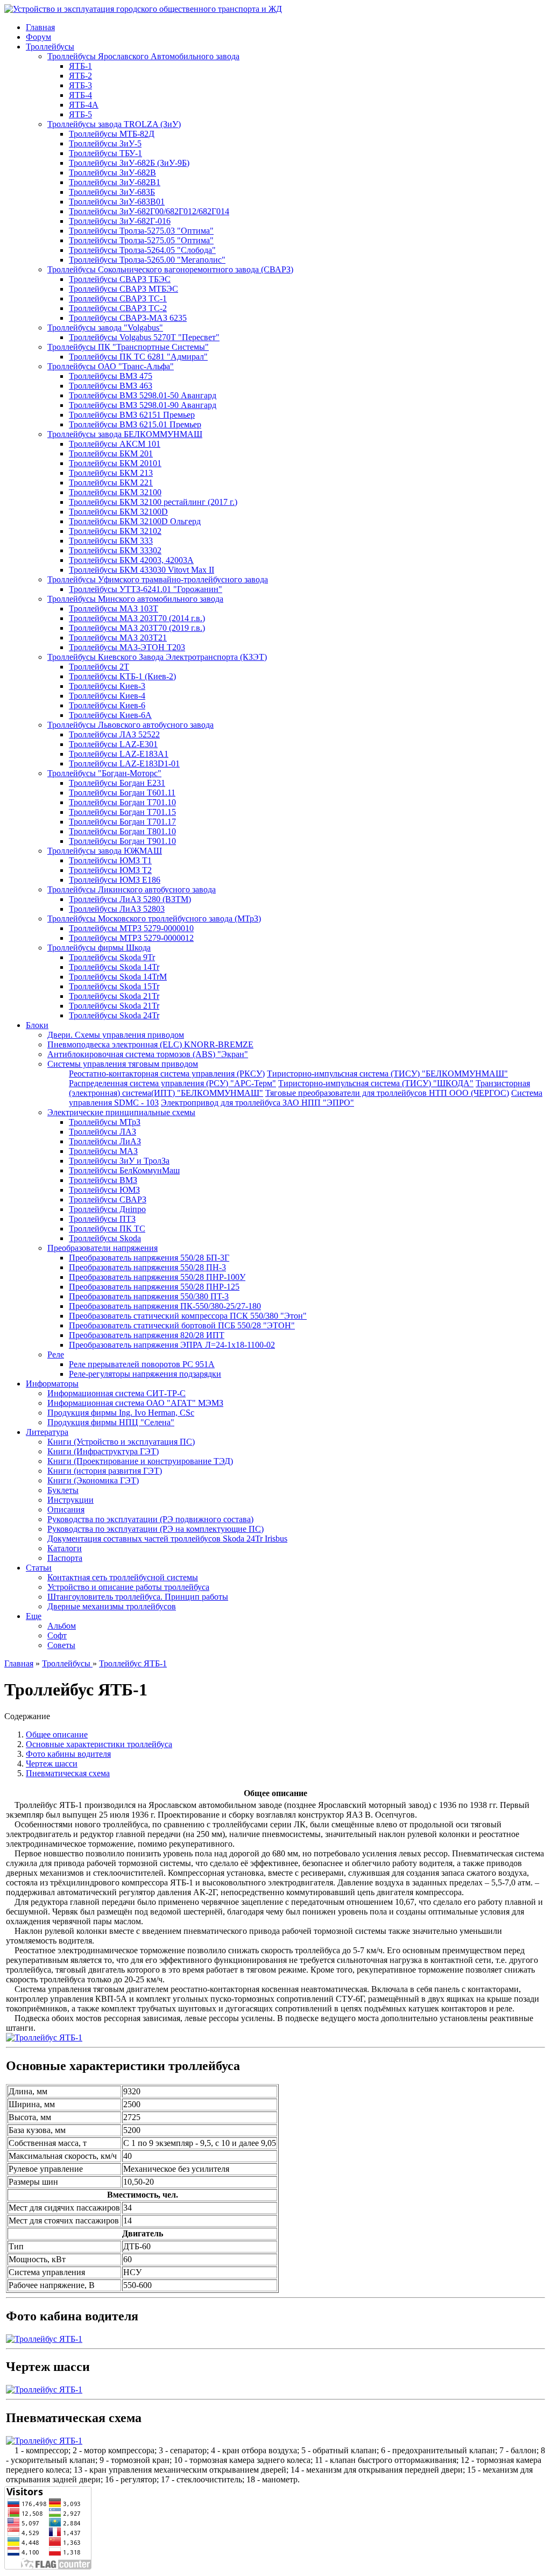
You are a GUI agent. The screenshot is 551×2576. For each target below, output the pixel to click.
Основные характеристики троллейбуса (99, 1744)
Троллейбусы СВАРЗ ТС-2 (118, 308)
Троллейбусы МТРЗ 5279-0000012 (131, 938)
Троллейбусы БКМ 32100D (118, 512)
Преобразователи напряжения (103, 1248)
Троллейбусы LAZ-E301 (113, 744)
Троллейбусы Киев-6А (110, 715)
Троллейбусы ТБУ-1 (105, 153)
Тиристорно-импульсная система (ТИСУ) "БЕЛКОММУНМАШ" (387, 1074)
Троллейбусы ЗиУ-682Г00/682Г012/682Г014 (149, 211)
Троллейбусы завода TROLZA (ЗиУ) (114, 124)
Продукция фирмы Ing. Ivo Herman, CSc (121, 1413)
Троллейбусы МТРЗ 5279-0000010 (131, 928)
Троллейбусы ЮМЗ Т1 (110, 860)
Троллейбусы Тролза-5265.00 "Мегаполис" (147, 260)
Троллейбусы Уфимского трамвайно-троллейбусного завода (158, 579)
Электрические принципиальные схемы (121, 1112)
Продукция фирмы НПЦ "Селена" (111, 1422)
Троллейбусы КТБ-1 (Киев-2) (122, 676)
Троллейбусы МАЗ (103, 1151)
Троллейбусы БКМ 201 (111, 453)
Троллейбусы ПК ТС (107, 1229)
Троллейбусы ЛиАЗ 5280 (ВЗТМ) (130, 899)
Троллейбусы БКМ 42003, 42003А (131, 560)
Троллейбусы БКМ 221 (111, 483)
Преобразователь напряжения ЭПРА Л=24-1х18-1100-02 (172, 1345)
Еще (34, 1616)
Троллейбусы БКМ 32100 (115, 492)
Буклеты (63, 1490)
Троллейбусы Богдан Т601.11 (122, 793)
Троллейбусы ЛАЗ (103, 1132)
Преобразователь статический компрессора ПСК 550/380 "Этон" (188, 1316)
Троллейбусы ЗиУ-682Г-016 (120, 221)
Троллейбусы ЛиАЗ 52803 (117, 909)
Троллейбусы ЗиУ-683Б (112, 192)
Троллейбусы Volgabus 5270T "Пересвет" (144, 337)
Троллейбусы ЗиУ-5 (105, 143)
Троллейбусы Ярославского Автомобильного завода (143, 56)
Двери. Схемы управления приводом (116, 1035)
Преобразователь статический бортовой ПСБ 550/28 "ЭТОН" (182, 1325)
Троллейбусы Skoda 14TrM (118, 977)
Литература (47, 1432)
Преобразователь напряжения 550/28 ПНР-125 (154, 1287)
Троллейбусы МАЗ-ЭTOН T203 (127, 647)
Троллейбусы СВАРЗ (108, 1199)
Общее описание (57, 1734)
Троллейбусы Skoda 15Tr (114, 986)
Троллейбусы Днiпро (107, 1209)
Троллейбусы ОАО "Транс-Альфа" (111, 366)
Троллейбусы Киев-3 (107, 686)
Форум (38, 37)
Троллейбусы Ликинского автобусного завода (132, 889)
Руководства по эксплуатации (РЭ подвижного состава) (150, 1519)
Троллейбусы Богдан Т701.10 (122, 802)
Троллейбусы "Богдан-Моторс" (104, 773)
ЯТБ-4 (80, 95)
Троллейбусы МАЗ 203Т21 (118, 638)
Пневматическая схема (68, 1773)
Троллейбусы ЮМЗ (104, 1190)
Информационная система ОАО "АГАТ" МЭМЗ (135, 1403)
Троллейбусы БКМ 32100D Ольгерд (135, 521)
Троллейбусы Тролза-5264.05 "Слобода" (142, 250)
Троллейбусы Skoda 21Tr (114, 996)
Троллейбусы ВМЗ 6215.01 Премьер (135, 424)
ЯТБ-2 (80, 76)
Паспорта (65, 1558)
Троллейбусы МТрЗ (105, 1122)
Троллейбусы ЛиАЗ (105, 1141)
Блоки (37, 1025)
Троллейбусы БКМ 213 (111, 473)
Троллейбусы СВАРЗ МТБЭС (123, 289)
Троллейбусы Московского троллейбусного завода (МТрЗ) (154, 919)
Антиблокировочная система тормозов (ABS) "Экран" (148, 1054)
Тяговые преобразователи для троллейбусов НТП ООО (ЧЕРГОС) (387, 1093)
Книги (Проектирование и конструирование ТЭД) (140, 1461)
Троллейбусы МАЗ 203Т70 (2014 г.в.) (137, 618)
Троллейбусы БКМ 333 (111, 541)
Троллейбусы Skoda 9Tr (112, 957)
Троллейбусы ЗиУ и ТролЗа (119, 1161)
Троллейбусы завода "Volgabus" (105, 328)
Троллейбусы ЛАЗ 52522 (114, 734)
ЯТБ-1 (80, 66)
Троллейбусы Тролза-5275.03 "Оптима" (141, 231)
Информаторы (52, 1384)
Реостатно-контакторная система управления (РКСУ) (167, 1074)
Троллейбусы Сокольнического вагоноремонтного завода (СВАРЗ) (170, 269)
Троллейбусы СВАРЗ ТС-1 (118, 298)
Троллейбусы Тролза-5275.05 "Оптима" (141, 240)
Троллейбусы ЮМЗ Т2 (110, 870)
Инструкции (70, 1500)
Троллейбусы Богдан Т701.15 (122, 812)
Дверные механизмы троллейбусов (112, 1606)
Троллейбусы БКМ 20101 (115, 463)
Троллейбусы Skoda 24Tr (114, 1015)
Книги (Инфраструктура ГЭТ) (103, 1451)
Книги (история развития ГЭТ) (105, 1471)
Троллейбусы (50, 47)
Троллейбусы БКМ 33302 (115, 550)
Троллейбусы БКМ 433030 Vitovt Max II (142, 570)
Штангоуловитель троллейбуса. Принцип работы (138, 1597)
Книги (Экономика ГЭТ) (93, 1480)
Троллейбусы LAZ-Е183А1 (119, 754)
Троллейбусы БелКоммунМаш (124, 1170)
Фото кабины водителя (68, 1754)
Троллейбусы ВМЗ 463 (111, 386)
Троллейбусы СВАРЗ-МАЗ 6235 (128, 318)
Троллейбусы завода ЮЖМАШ (105, 851)
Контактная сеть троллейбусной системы (123, 1577)
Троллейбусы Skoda (105, 1238)
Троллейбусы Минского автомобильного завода (135, 599)
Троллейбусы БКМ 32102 (115, 531)
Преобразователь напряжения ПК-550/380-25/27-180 (165, 1306)
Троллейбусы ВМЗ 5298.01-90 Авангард (143, 405)
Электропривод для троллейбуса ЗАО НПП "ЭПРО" (257, 1103)
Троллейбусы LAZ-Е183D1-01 (124, 763)
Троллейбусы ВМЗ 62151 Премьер (132, 415)
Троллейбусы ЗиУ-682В (112, 173)
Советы (61, 1645)
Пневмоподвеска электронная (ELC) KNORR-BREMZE (150, 1044)
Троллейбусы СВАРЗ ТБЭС (120, 279)
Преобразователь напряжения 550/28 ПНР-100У (157, 1277)
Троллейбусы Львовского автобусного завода (130, 725)
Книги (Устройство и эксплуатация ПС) (121, 1442)
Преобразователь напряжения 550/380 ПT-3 (149, 1296)
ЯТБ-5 (80, 114)
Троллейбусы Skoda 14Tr (114, 967)
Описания (66, 1509)
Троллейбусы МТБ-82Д (112, 134)
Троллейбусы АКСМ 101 (115, 444)
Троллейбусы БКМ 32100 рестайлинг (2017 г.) (153, 502)
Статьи (39, 1568)
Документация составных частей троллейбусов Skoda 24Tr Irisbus (167, 1539)
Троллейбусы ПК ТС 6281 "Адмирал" (138, 357)
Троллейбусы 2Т (99, 667)
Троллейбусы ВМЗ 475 (111, 376)
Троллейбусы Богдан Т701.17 (122, 822)
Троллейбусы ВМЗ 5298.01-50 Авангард (143, 395)
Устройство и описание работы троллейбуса (128, 1587)
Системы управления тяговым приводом (123, 1064)
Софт (57, 1635)
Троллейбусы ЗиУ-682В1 (115, 182)
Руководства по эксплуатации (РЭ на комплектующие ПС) (156, 1529)
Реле (56, 1354)
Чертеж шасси (52, 1764)
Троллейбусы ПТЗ (102, 1219)
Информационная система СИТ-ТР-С (116, 1393)
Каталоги (65, 1548)
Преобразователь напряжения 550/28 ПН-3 (147, 1267)
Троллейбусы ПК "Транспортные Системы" (128, 347)
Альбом (62, 1626)
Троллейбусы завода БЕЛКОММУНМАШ (125, 434)
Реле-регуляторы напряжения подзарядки (145, 1374)
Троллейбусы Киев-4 (107, 696)
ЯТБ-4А (84, 105)
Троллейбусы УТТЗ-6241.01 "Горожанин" (146, 589)
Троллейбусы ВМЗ (103, 1180)
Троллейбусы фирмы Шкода (99, 948)
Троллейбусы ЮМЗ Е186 (115, 880)
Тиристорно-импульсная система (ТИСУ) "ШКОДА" (376, 1083)
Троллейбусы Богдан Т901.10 (122, 841)
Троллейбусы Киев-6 (107, 705)
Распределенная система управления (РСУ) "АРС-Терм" (172, 1083)
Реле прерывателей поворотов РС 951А (142, 1364)
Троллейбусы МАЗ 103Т (114, 608)
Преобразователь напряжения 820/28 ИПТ (147, 1335)
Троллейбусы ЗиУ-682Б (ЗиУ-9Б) (129, 163)
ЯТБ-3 (80, 85)
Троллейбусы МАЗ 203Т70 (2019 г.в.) (137, 628)
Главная (40, 27)
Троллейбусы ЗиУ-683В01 (117, 202)
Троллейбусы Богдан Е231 (117, 783)
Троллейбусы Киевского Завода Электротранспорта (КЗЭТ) (157, 657)
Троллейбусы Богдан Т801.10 (122, 831)
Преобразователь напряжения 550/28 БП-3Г (149, 1258)
